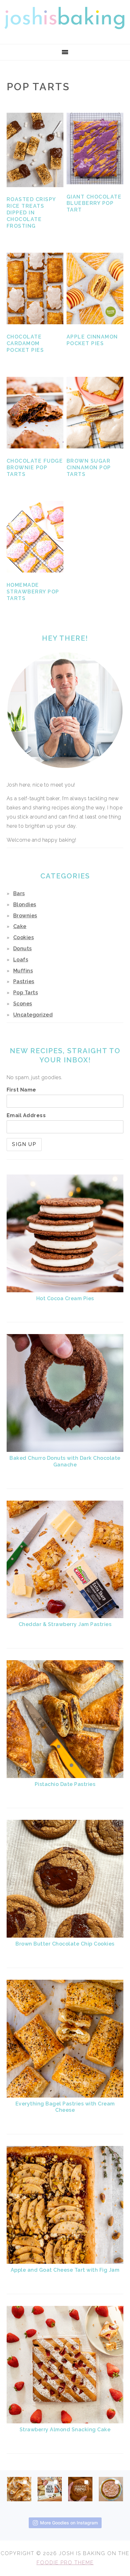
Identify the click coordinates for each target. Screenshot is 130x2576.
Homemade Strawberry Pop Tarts (33, 592)
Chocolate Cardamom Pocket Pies (25, 343)
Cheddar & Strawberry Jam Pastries (65, 1624)
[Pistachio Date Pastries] (65, 1776)
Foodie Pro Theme (65, 2563)
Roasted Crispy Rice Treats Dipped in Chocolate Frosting (31, 212)
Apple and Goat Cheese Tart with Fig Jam (65, 2270)
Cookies (24, 937)
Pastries (24, 981)
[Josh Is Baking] (65, 36)
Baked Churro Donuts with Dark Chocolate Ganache (65, 1461)
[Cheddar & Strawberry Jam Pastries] (65, 1616)
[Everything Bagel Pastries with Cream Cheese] (65, 2096)
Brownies (25, 916)
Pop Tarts (26, 993)
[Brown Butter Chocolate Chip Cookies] (65, 1936)
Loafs (21, 960)
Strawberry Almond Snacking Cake (65, 2430)
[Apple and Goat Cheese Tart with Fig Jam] (65, 2262)
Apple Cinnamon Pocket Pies (92, 340)
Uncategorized (33, 1015)
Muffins (23, 971)
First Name (21, 1090)
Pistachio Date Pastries (65, 1784)
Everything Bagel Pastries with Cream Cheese (65, 2107)
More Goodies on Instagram (69, 2523)
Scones (23, 1004)
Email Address (26, 1115)
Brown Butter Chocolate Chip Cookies (65, 1944)
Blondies (25, 905)
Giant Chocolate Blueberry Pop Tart (94, 203)
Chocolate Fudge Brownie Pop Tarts (35, 468)
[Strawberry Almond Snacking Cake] (65, 2422)
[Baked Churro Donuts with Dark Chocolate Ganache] (65, 1450)
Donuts (23, 949)
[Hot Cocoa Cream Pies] (65, 1291)
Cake (20, 926)
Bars (19, 893)
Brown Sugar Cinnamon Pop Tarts (89, 468)
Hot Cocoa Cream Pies (65, 1298)
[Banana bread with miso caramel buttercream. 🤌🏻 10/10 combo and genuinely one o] (19, 2487)
